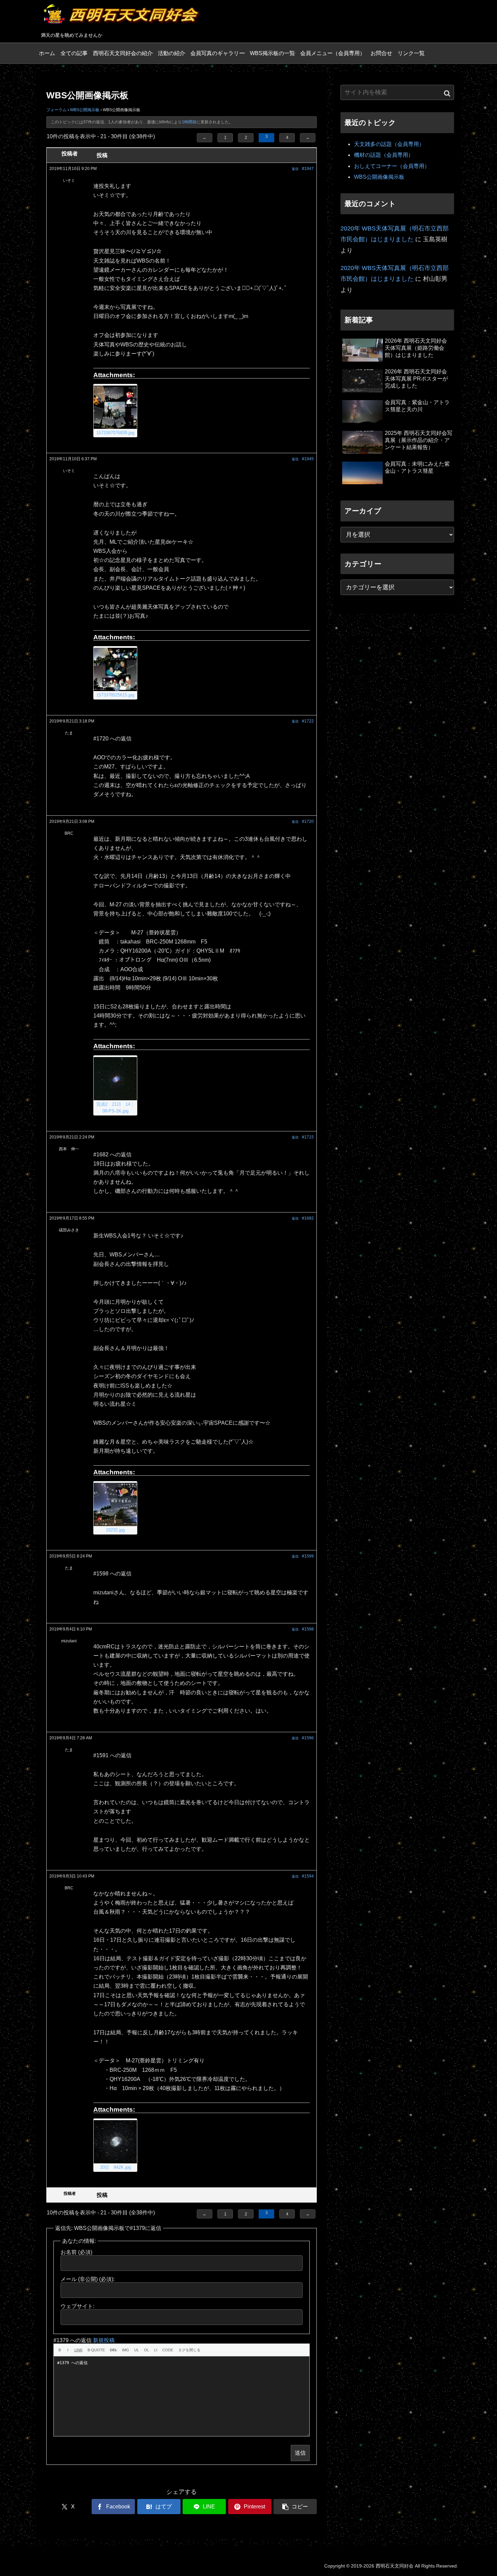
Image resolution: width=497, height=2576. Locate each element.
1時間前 (189, 122)
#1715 (308, 1137)
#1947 (308, 169)
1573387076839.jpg (115, 433)
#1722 (308, 721)
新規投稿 (104, 2340)
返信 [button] (295, 169)
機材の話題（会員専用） (384, 155)
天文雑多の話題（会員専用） (389, 144)
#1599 (308, 1556)
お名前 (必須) (76, 2252)
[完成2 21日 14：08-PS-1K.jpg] (115, 1079)
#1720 (308, 821)
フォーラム (56, 110)
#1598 (308, 1629)
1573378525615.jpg (115, 695)
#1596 (308, 1738)
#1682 (308, 1218)
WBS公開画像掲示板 (379, 177)
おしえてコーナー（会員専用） (392, 166)
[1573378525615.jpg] (115, 669)
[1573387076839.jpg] (115, 407)
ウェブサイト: (77, 2306)
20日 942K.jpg (115, 2167)
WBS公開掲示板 (85, 110)
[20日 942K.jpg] (115, 2142)
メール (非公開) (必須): (88, 2279)
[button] (295, 2507)
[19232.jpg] (115, 1504)
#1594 (308, 1876)
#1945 (308, 459)
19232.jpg (115, 1530)
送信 (300, 2453)
